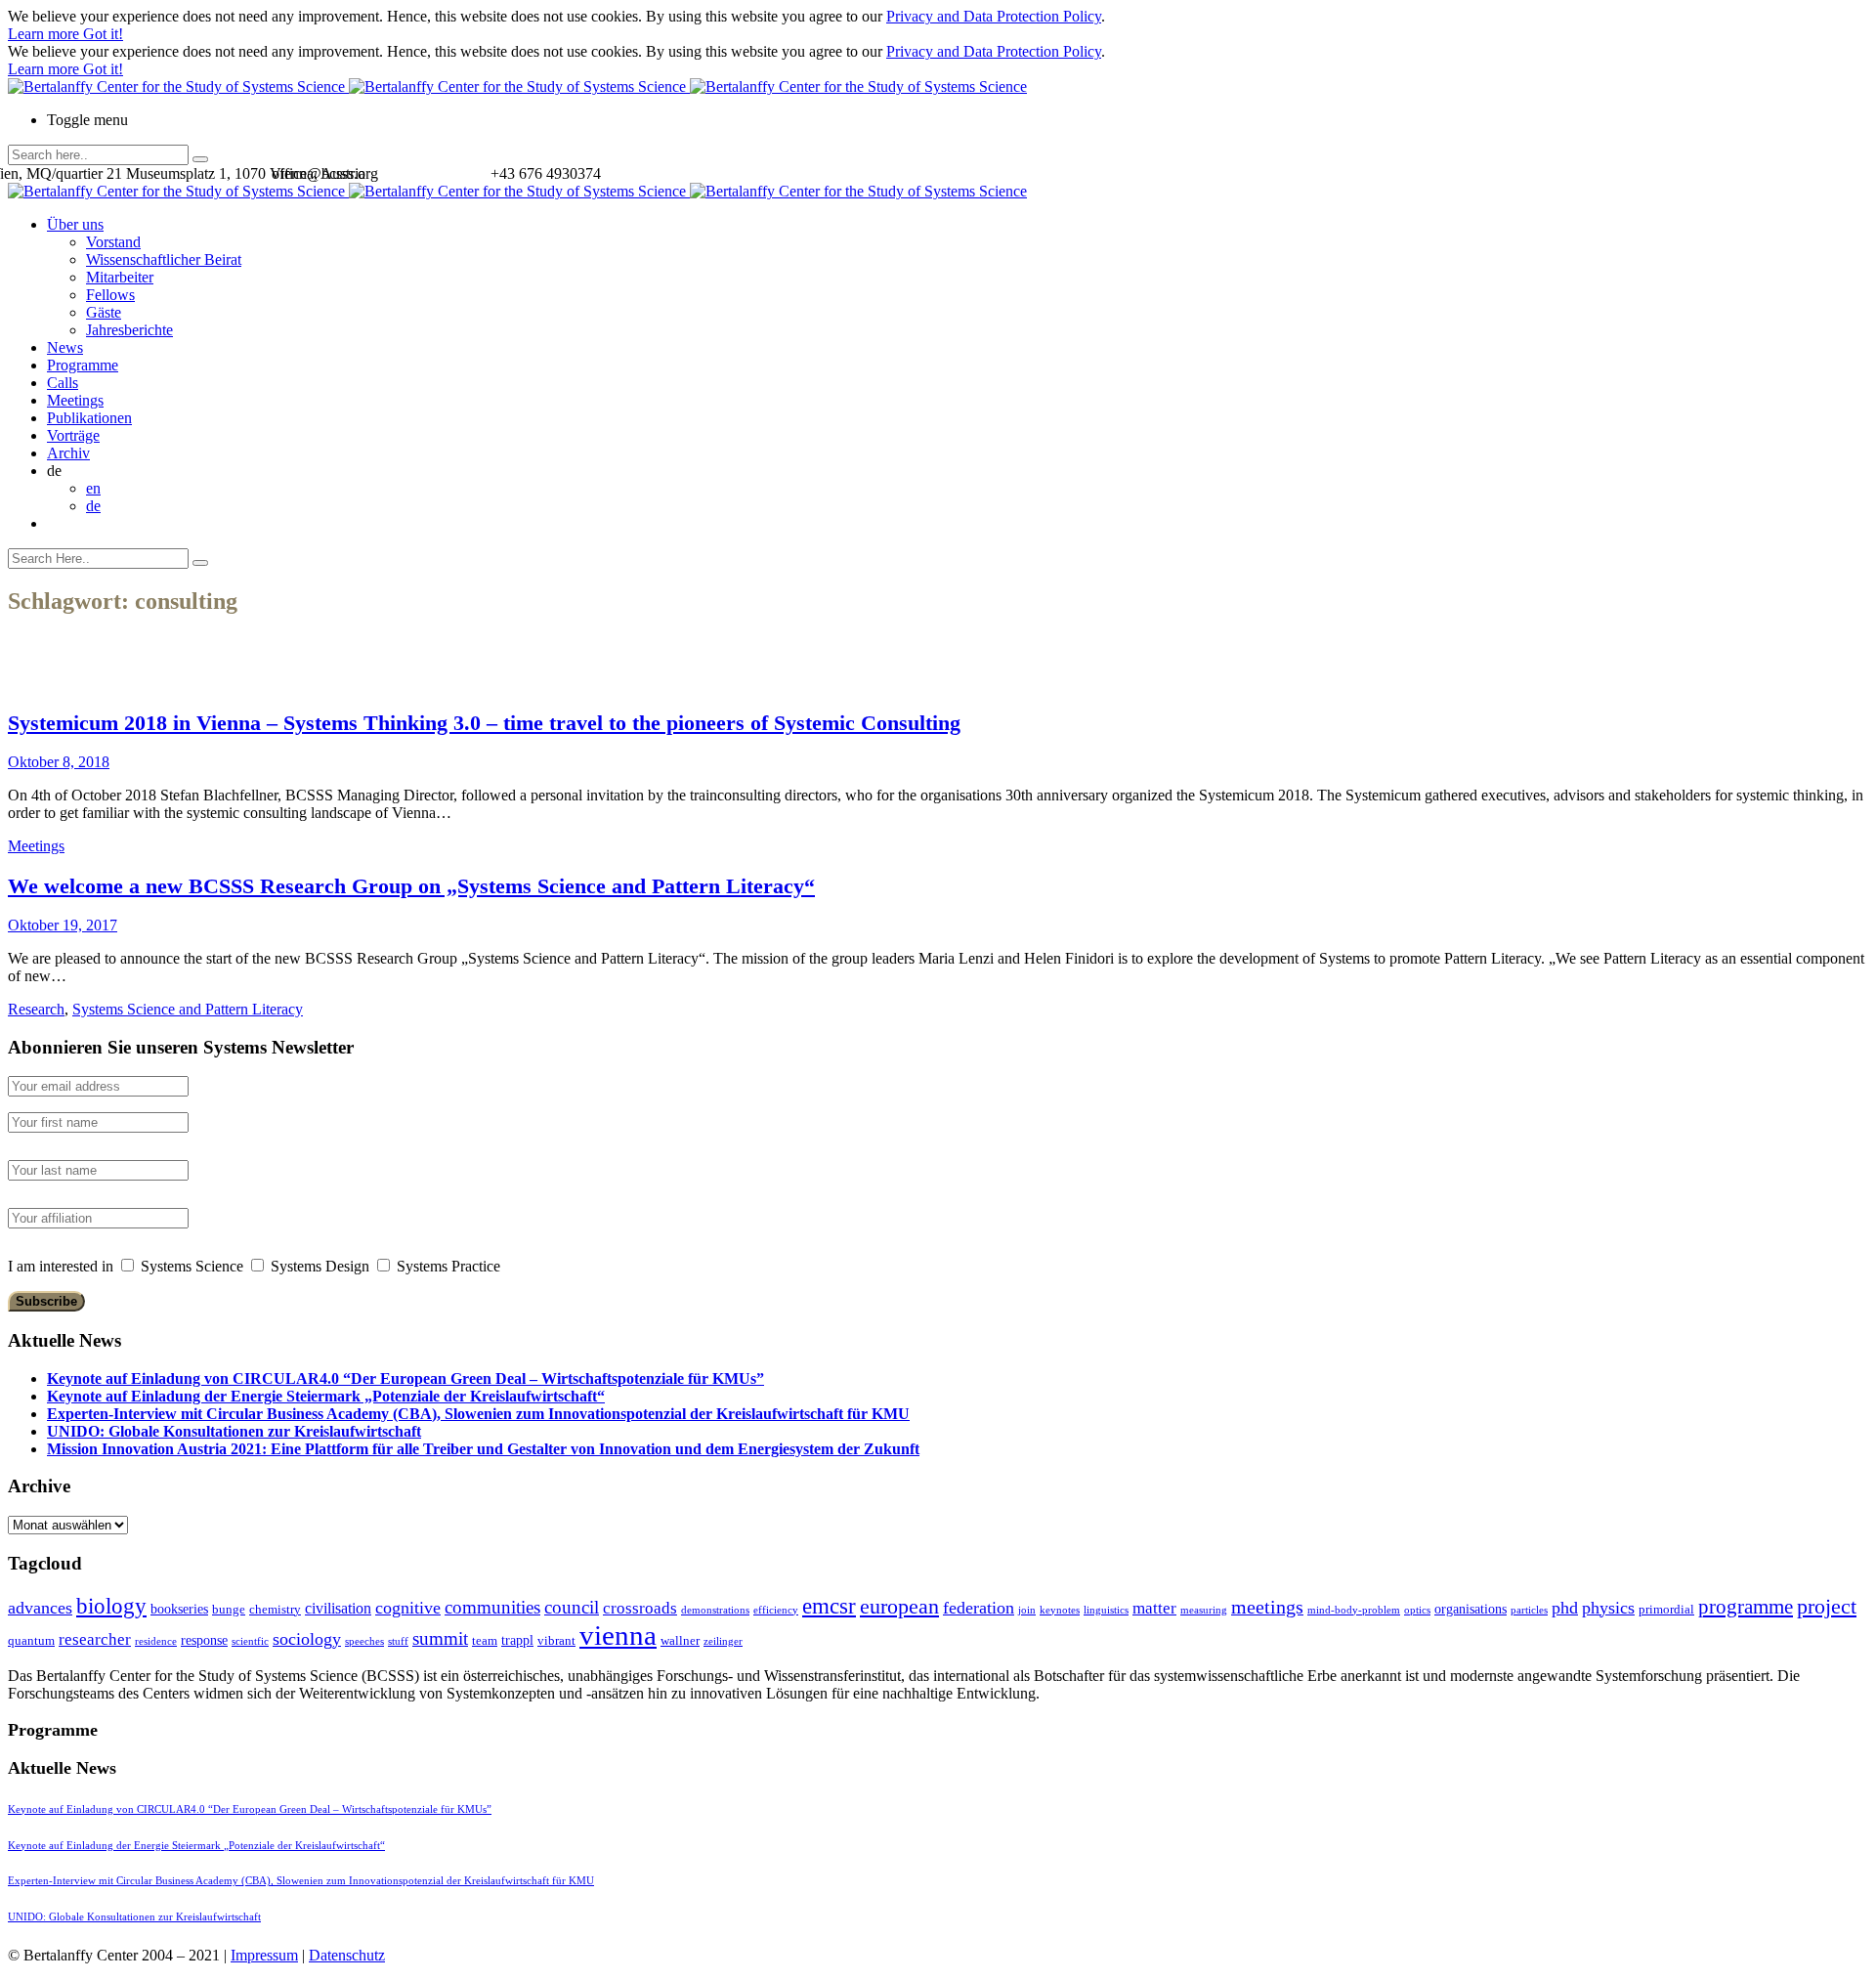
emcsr (829, 1606)
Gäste (104, 312)
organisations (1471, 1609)
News (65, 347)
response (204, 1640)
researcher (95, 1639)
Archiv (68, 453)
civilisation (338, 1608)
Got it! (103, 34)
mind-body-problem (1354, 1610)
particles (1529, 1610)
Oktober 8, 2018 (59, 762)
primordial (1666, 1609)
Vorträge (73, 435)
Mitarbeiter (120, 277)
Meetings (75, 400)
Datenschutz (347, 1955)
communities (492, 1607)
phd (1565, 1608)
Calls (63, 383)
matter (1154, 1608)
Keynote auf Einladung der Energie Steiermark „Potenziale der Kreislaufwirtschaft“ (326, 1396)
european (899, 1607)
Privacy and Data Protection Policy (994, 16)
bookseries (179, 1609)
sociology (307, 1639)
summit (440, 1638)
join (1027, 1610)
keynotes (1060, 1610)
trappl (517, 1640)
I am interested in (61, 1266)
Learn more (45, 34)
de (93, 506)
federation (979, 1608)
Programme (83, 365)
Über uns (75, 224)
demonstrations (715, 1610)
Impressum (264, 1955)
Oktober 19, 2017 (63, 925)
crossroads (640, 1608)
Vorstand (113, 242)
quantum (31, 1640)
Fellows (110, 295)
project (1827, 1606)
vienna (618, 1635)
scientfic (250, 1641)
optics (1417, 1610)
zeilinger (723, 1641)
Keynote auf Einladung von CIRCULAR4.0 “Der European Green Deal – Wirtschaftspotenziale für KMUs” (405, 1378)
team (485, 1640)
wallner (680, 1640)
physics (1608, 1608)
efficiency (776, 1610)
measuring (1204, 1610)
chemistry (275, 1609)
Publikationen (89, 418)
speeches (364, 1641)
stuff (398, 1641)
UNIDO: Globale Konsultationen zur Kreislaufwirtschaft (234, 1431)
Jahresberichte (129, 330)
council (572, 1607)
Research (36, 1009)
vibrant (556, 1640)
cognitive (408, 1608)
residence (156, 1641)
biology (111, 1606)
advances (40, 1608)
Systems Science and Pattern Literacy (188, 1009)
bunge (229, 1609)
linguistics (1106, 1610)
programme (1746, 1607)
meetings (1267, 1607)
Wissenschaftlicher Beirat (164, 259)
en (93, 488)
